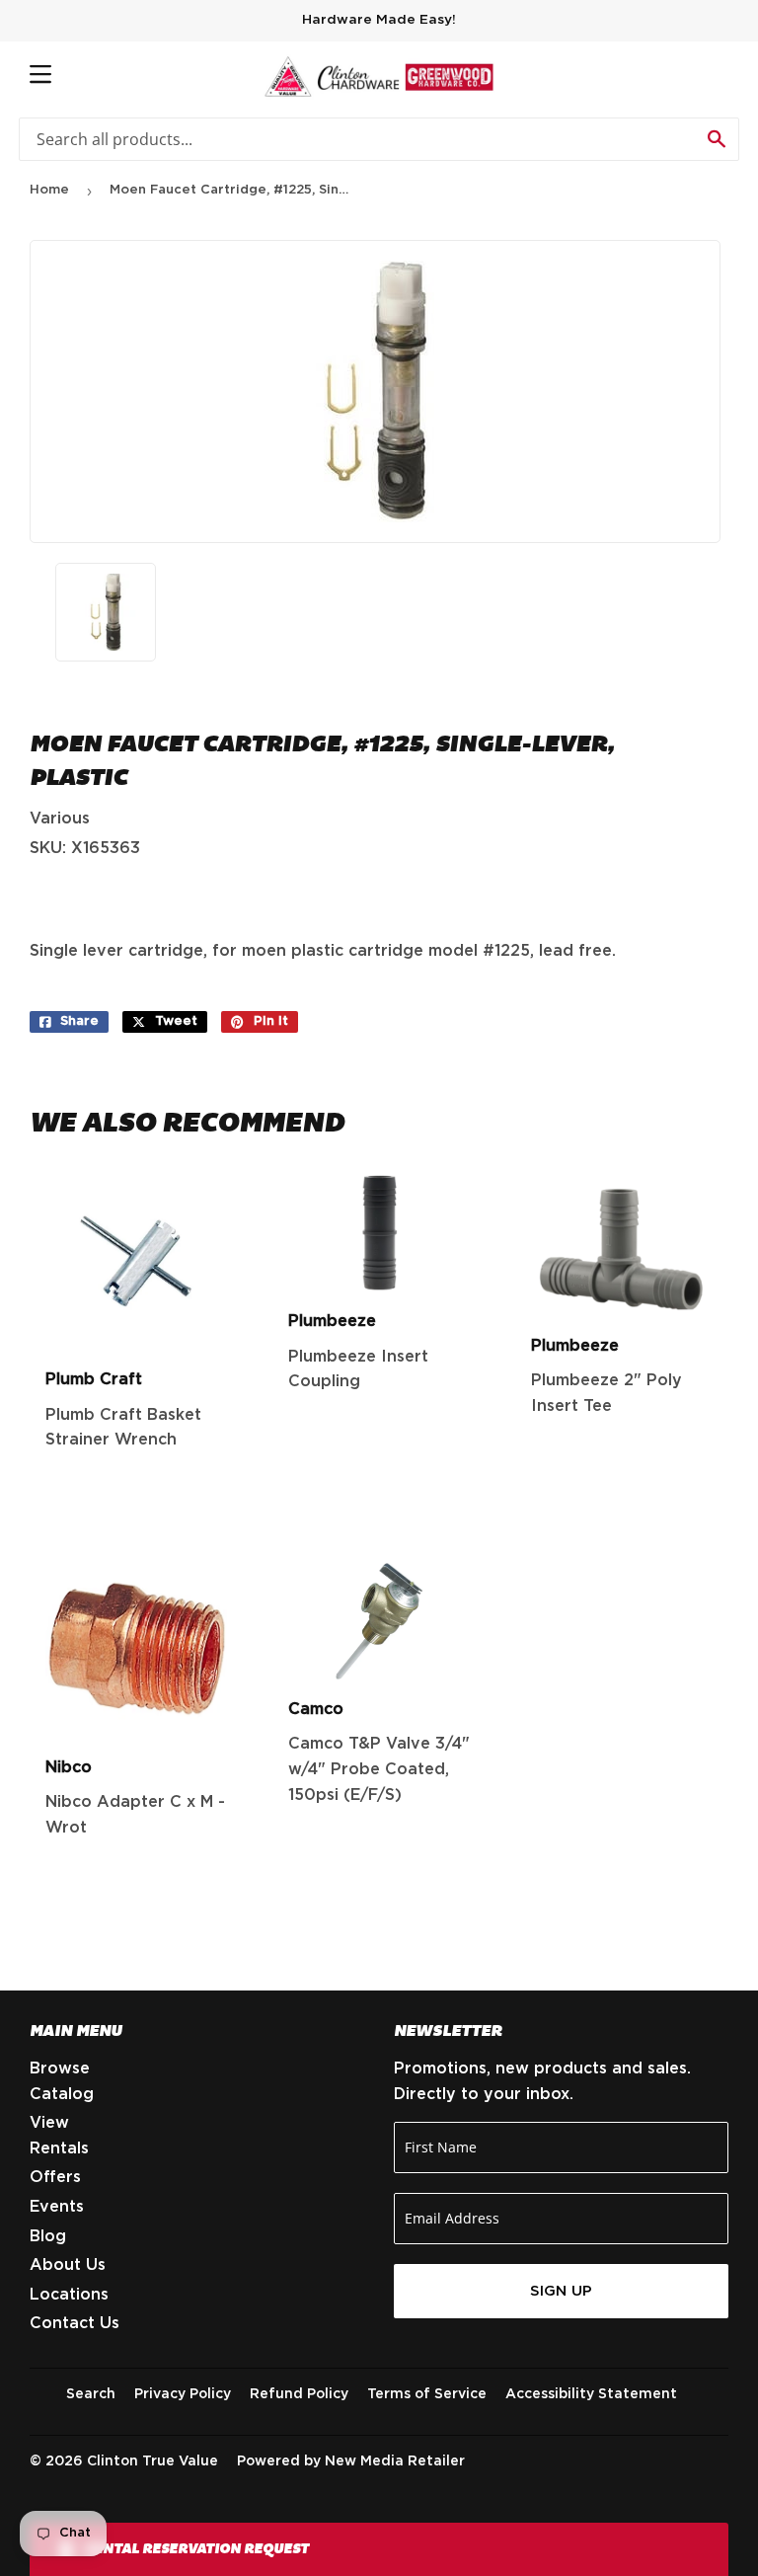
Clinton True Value (152, 2461)
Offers (55, 2177)
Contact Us (75, 2323)
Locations (69, 2295)
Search (91, 2394)
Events (57, 2207)
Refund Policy (299, 2394)
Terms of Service (427, 2394)
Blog (48, 2236)
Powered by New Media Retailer (351, 2461)
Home (49, 190)
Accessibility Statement (591, 2394)
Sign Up (561, 2291)
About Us (68, 2265)
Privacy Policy (183, 2394)
